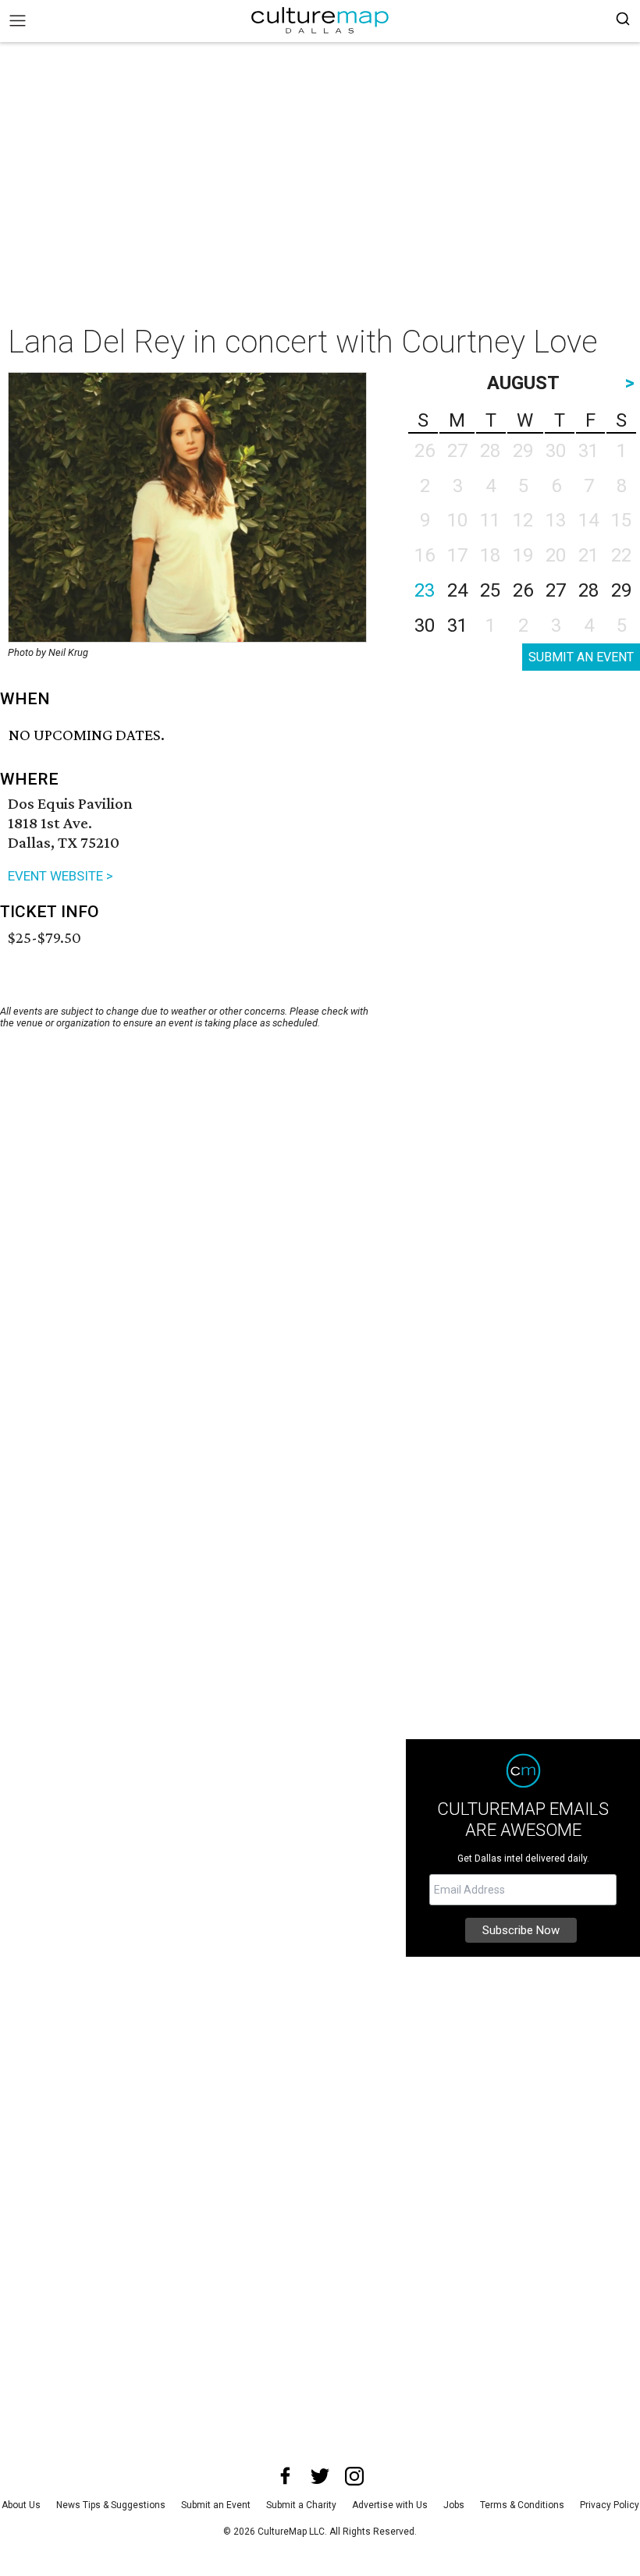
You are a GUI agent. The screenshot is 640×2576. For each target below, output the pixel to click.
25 (490, 590)
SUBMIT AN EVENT (581, 657)
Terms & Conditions (522, 2505)
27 (556, 590)
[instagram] (354, 2476)
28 (588, 590)
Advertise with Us (390, 2505)
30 (425, 625)
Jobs (454, 2505)
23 (425, 590)
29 (621, 590)
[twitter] (320, 2476)
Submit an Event (216, 2505)
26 (523, 590)
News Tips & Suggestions (111, 2505)
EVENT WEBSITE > (60, 876)
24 (457, 590)
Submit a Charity (301, 2505)
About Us (21, 2505)
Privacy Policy (610, 2505)
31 (457, 625)
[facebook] (286, 2476)
